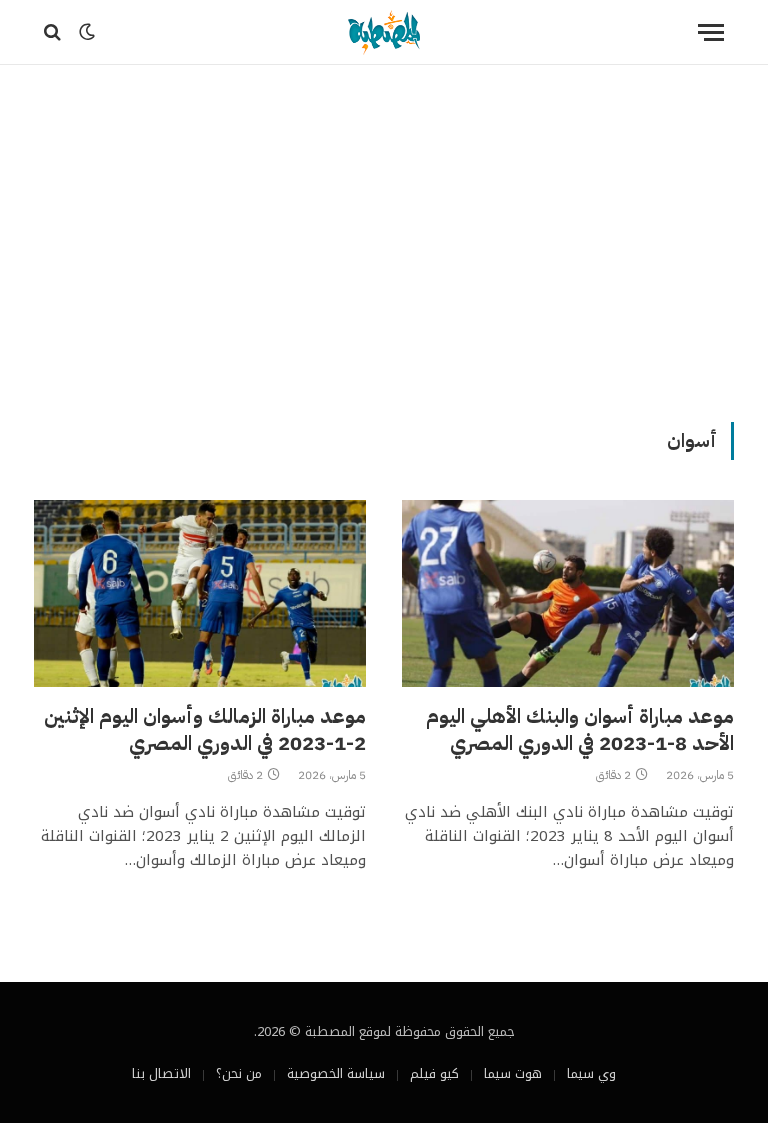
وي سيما (591, 1073)
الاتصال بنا (161, 1073)
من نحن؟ (239, 1073)
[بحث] (54, 32)
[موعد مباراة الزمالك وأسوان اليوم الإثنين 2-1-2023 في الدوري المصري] (200, 593)
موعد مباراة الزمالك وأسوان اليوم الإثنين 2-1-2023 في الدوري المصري (205, 730)
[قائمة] (711, 32)
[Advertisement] (384, 240)
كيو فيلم (434, 1073)
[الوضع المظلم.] (87, 32)
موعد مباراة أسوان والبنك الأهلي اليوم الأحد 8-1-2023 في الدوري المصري (580, 730)
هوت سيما (513, 1073)
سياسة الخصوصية (336, 1073)
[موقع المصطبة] (384, 32)
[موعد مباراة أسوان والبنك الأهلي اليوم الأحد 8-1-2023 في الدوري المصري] (568, 593)
